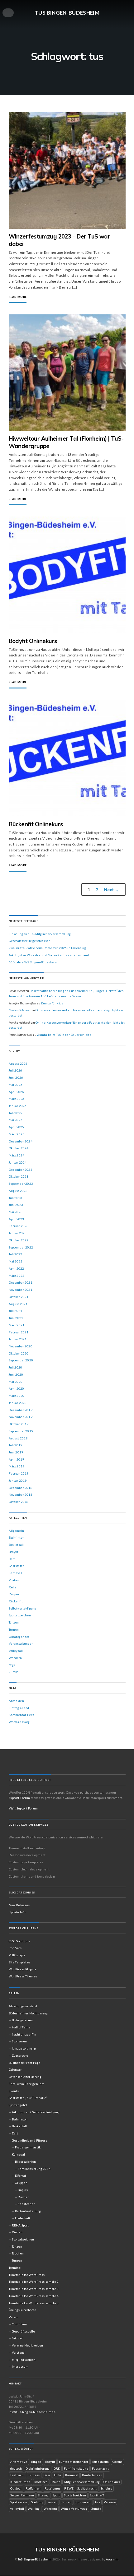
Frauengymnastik (28, 2147)
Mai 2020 (16, 1382)
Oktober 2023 (19, 1176)
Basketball (16, 1545)
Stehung (37, 2502)
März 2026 (17, 1099)
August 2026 (18, 1063)
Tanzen (14, 1622)
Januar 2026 (18, 1106)
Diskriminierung (38, 2468)
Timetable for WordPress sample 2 (34, 2282)
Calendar (15, 2069)
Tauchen (18, 2253)
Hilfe (58, 2475)
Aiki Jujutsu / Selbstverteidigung (36, 2112)
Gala (47, 2475)
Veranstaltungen (21, 1643)
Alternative (19, 2462)
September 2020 (21, 1360)
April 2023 (17, 1219)
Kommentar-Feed (22, 1715)
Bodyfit (14, 1552)
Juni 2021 (16, 1318)
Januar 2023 (18, 1233)
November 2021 (21, 1290)
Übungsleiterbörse (23, 2310)
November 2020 (21, 1346)
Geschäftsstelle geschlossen (30, 941)
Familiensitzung (76, 2468)
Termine (15, 2268)
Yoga (12, 1665)
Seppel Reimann (22, 2495)
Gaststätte (17, 1566)
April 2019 (17, 1459)
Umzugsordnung (24, 2048)
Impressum (20, 2366)
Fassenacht (100, 2468)
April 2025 (17, 1127)
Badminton (17, 1537)
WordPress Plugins (23, 1969)
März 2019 (17, 1466)
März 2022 (17, 1276)
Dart (12, 1559)
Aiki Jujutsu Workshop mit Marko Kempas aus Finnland (49, 955)
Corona (117, 2462)
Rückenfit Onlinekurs (36, 824)
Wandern (15, 1658)
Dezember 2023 (21, 1170)
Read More (18, 297)
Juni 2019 (16, 1452)
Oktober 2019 (19, 1424)
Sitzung (43, 2495)
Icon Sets (15, 1948)
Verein (14, 2317)
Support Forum (19, 1798)
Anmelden (16, 1701)
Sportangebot (18, 2105)
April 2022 (17, 1268)
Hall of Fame (21, 2027)
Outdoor (16, 2488)
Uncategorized (19, 1637)
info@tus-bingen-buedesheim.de (32, 2412)
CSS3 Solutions (19, 1941)
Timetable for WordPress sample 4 (34, 2296)
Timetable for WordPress (27, 2275)
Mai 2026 (16, 1085)
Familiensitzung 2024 (34, 2169)
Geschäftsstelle (23, 2331)
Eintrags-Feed (19, 1708)
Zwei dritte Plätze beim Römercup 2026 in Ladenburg (48, 948)
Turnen (14, 1629)
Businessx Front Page (25, 2063)
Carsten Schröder (20, 1010)
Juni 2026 (16, 1077)
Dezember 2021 (21, 1282)
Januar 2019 (18, 1480)
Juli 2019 (16, 1445)
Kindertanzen (92, 2475)
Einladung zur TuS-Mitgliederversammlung (40, 934)
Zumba (14, 1672)
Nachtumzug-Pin (24, 2034)
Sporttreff (97, 2495)
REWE (69, 2488)
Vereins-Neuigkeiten (27, 2345)
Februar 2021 (19, 1332)
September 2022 (21, 1247)
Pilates (14, 1580)
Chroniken (19, 2324)
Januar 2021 (18, 1339)
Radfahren (33, 2488)
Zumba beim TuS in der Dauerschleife (64, 1035)
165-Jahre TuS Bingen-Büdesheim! (34, 962)
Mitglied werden (24, 2360)
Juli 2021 (16, 1311)
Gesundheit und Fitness (30, 2140)
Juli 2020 (16, 1367)
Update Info (17, 1912)
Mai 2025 (16, 1120)
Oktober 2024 (19, 1148)
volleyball (17, 2509)
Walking (34, 2509)
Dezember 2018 (21, 1488)
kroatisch (41, 2482)
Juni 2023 (16, 1205)
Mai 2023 (16, 1212)
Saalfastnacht (87, 2488)
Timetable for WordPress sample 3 (34, 2289)
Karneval (15, 1573)
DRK (57, 2468)
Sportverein (19, 2502)
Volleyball (16, 1651)
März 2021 (17, 1325)
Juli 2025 (16, 1113)
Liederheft (23, 2218)
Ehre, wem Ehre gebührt (26, 2084)
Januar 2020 (18, 1403)
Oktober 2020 (19, 1353)
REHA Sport (20, 2225)
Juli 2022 (16, 1254)
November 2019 (21, 1417)
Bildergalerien (22, 2020)
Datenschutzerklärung (25, 2077)
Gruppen (21, 2183)
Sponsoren (19, 2041)
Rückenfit (16, 1601)
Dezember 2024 (21, 1141)
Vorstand (18, 2352)
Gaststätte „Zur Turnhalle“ (28, 2098)
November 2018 (21, 1494)
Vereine (110, 2502)
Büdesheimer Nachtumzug (28, 2013)
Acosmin (112, 2559)
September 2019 (21, 1431)
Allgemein (17, 1531)
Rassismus (53, 2488)
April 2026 (17, 1092)
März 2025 (17, 1134)
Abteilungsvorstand (23, 2006)
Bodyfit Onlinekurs (33, 641)
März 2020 (17, 1396)
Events (14, 2091)
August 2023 (18, 1191)
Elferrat (21, 2175)
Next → (112, 890)
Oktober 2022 (19, 1240)
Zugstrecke (20, 2055)
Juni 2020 (16, 1374)
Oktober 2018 (19, 1502)
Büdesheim (101, 2462)
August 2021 (18, 1304)
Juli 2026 (16, 1070)
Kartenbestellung (28, 2211)
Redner (23, 2197)
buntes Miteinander (74, 2462)
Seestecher (26, 2204)
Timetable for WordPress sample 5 (34, 2303)
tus (98, 2502)
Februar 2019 (19, 1473)
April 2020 (17, 1388)
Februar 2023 (19, 1226)
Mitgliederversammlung (82, 2482)
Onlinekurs (112, 2482)
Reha (13, 1587)
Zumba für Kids (52, 1003)
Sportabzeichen (20, 1615)
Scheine (106, 2488)
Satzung (18, 2338)
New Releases (19, 1905)
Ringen (14, 1594)
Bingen (36, 2462)
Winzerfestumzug (74, 2509)
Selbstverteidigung (23, 1608)
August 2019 (18, 1438)
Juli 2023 (16, 1198)
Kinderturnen (20, 2482)
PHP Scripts (17, 1955)
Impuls (23, 2190)
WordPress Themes (23, 1976)
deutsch (16, 2468)
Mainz (56, 2482)
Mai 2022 (16, 1261)
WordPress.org (19, 1722)
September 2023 (21, 1184)
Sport (56, 2495)
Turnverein (83, 2502)
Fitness (34, 2475)
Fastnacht (18, 2475)
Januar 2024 (18, 1162)
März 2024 (17, 1155)
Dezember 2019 (21, 1410)
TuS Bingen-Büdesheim (67, 12)
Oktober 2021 (19, 1297)
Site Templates (19, 1962)
